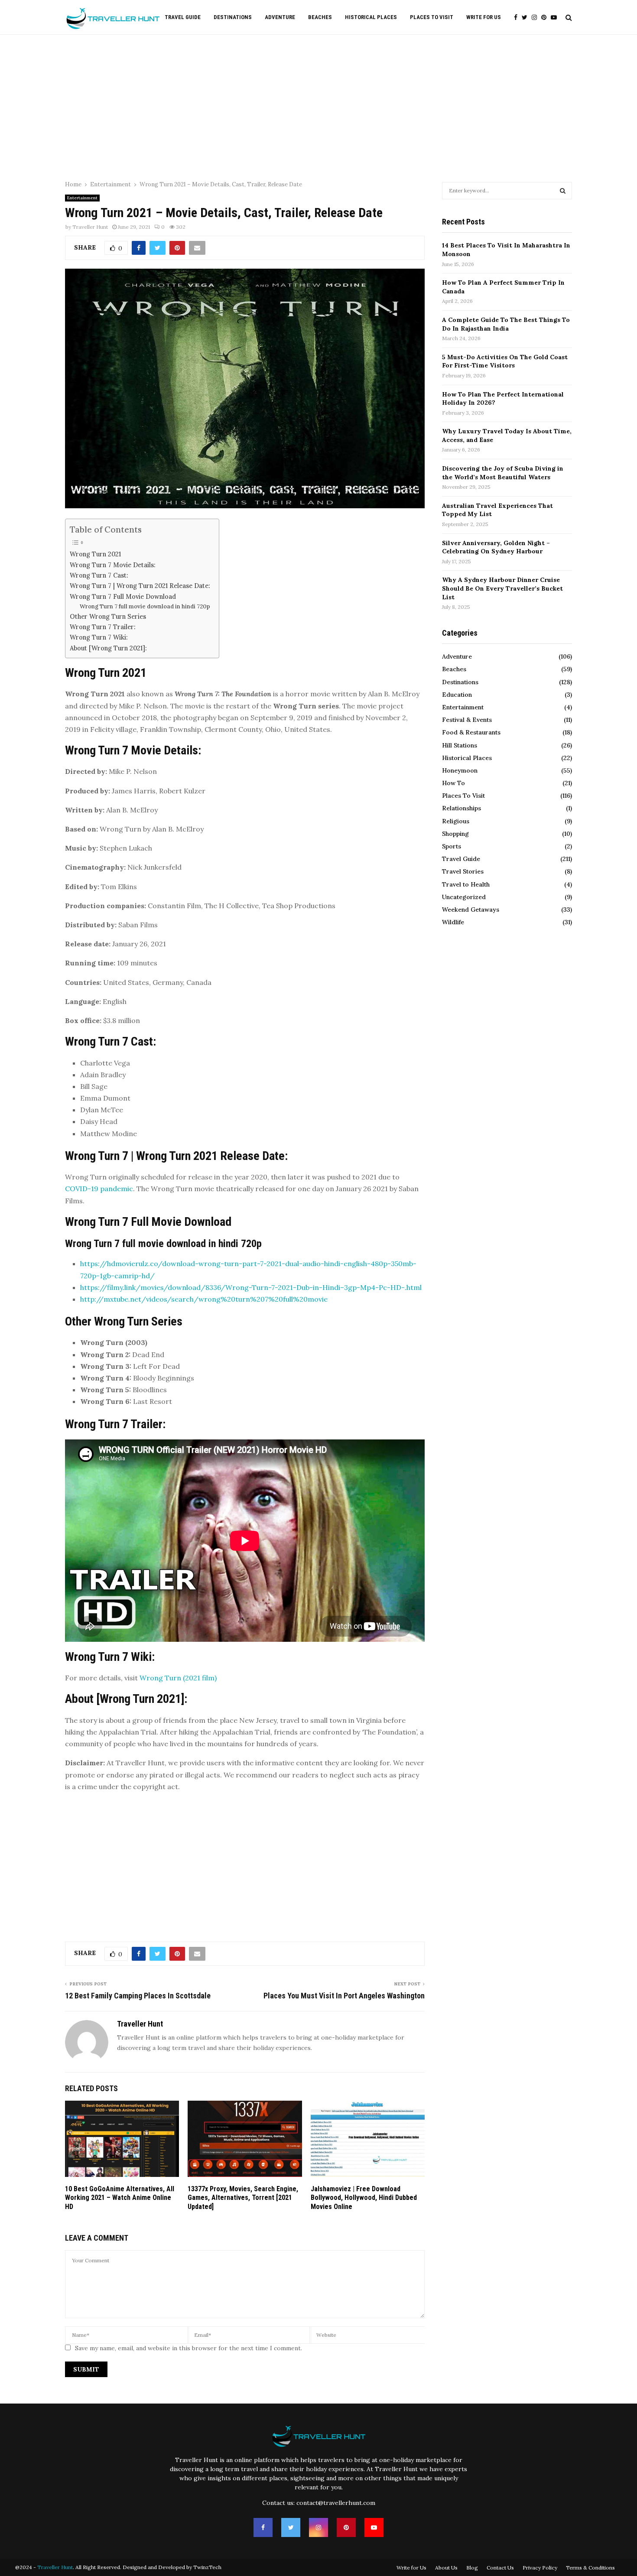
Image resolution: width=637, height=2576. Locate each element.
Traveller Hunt (90, 227)
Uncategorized (464, 897)
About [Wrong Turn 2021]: (108, 648)
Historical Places (371, 17)
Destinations (233, 17)
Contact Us (500, 2568)
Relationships (461, 808)
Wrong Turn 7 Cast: (99, 575)
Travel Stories (463, 871)
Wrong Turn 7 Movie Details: (113, 565)
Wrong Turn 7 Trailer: (103, 627)
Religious (456, 821)
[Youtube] (556, 18)
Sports (452, 846)
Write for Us (484, 17)
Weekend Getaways (471, 910)
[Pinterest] (546, 18)
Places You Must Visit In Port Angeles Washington (344, 1996)
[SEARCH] (563, 191)
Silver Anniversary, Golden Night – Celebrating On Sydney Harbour (496, 547)
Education (457, 695)
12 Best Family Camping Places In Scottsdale (138, 1996)
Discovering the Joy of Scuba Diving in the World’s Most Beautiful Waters (503, 473)
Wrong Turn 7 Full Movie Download (123, 596)
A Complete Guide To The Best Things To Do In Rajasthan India (506, 324)
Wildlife (453, 922)
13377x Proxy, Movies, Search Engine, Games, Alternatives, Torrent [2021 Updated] (243, 2198)
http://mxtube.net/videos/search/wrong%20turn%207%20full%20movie (204, 1299)
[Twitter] (527, 18)
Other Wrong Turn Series (108, 616)
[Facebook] (518, 18)
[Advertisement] (318, 104)
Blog (472, 2568)
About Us (446, 2568)
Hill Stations (460, 745)
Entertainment (82, 198)
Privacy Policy (540, 2568)
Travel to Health (466, 884)
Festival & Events (467, 720)
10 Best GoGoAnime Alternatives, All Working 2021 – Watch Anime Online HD (120, 2198)
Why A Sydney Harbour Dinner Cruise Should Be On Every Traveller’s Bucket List (502, 588)
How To (453, 783)
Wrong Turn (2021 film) (178, 1678)
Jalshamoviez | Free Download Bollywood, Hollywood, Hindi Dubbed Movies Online (364, 2198)
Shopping (455, 834)
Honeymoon (460, 770)
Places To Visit (432, 17)
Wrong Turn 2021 (95, 554)
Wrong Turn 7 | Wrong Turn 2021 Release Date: (140, 586)
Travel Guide (183, 17)
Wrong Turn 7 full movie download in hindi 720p (145, 606)
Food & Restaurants (471, 732)
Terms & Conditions (590, 2568)
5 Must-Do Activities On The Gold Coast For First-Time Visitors (505, 361)
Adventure (280, 17)
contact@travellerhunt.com (336, 2503)
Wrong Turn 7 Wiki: (99, 637)
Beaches (320, 17)
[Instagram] (536, 18)
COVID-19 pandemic (99, 1189)
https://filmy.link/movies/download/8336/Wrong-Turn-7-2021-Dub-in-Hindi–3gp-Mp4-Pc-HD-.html (251, 1287)
